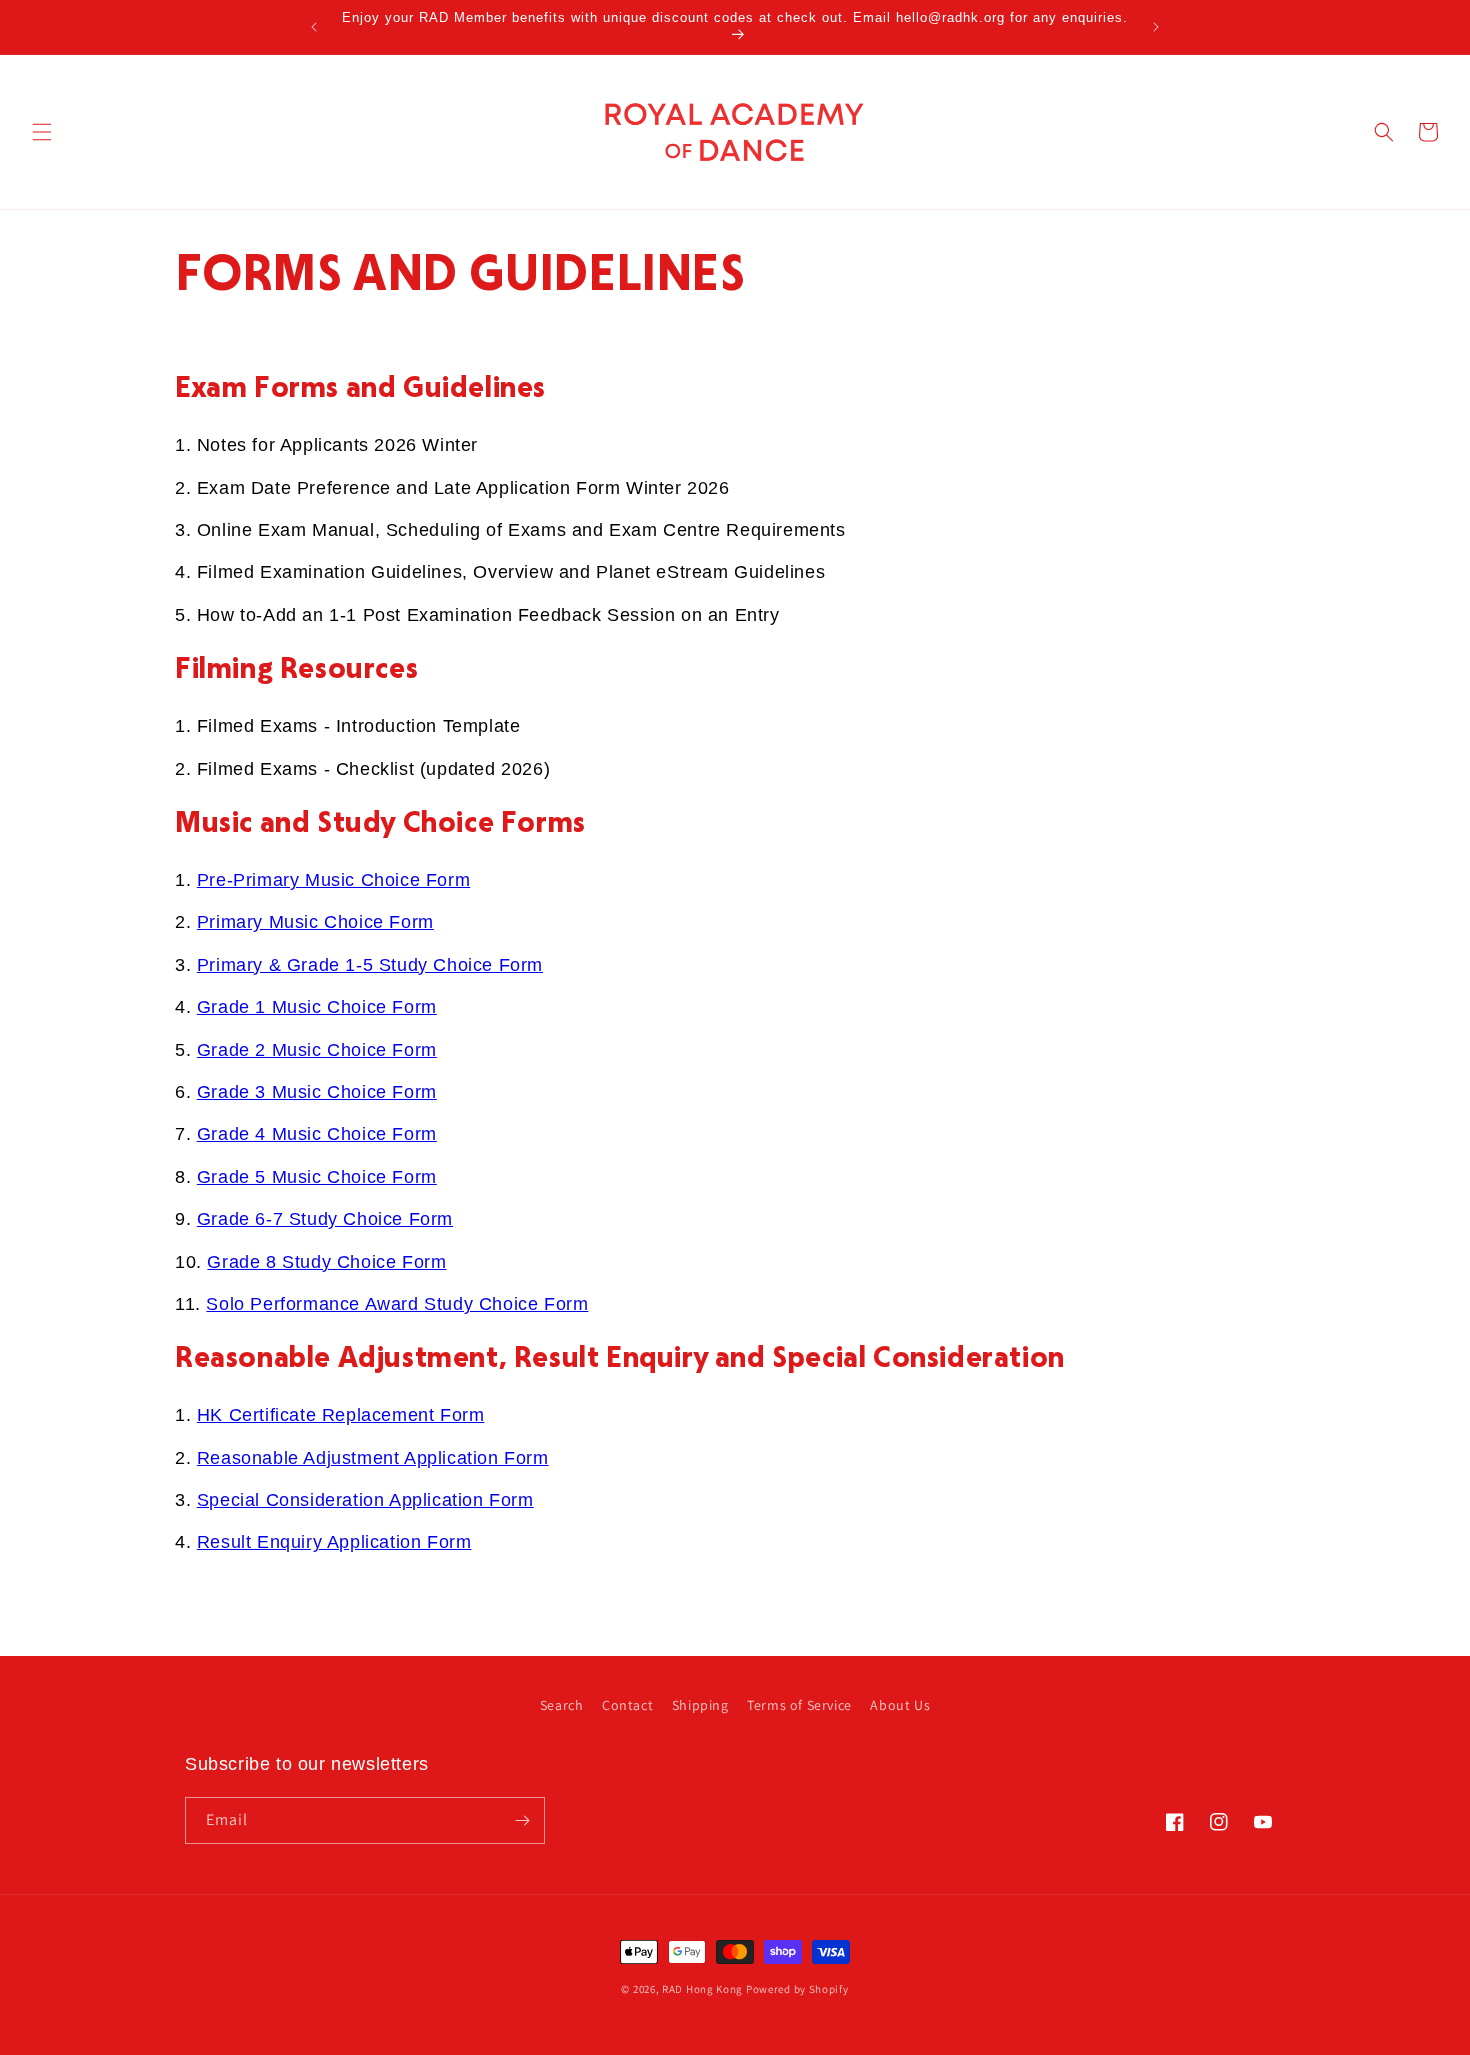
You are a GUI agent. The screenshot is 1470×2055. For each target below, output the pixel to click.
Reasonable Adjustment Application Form (373, 1458)
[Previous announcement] (314, 27)
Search (562, 1705)
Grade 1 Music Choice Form (317, 1007)
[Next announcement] (1156, 27)
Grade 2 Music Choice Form (317, 1050)
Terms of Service (799, 1705)
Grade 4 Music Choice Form (317, 1134)
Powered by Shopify (797, 1989)
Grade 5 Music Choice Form (317, 1177)
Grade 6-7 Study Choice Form (325, 1219)
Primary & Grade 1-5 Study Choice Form (370, 965)
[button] (42, 132)
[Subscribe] (522, 1820)
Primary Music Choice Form (315, 922)
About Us (900, 1705)
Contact (627, 1705)
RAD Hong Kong (702, 1989)
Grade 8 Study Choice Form (326, 1262)
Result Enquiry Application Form (334, 1542)
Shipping (700, 1705)
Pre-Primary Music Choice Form (333, 880)
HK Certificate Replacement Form (341, 1415)
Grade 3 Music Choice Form (317, 1092)
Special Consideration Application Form (365, 1500)
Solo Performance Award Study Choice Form (397, 1304)
